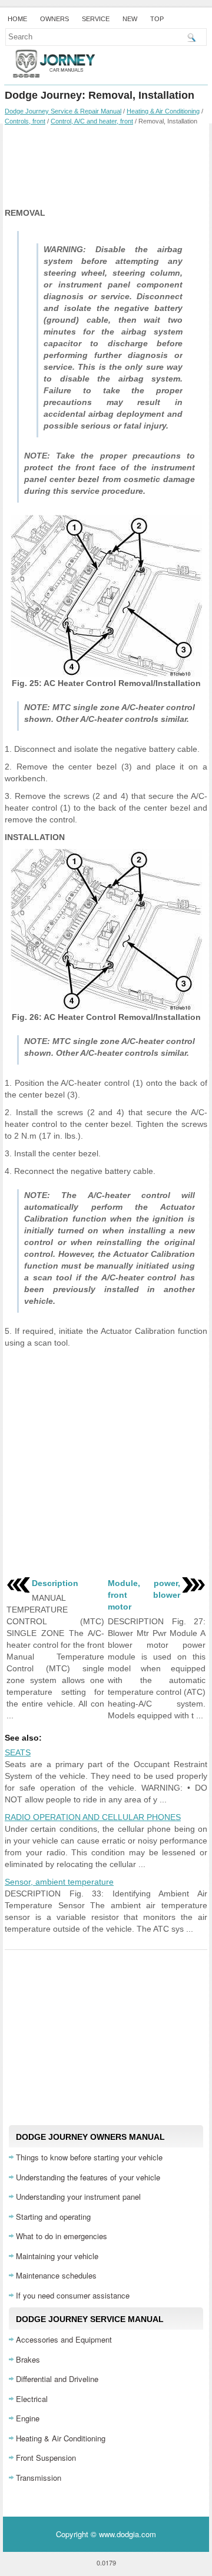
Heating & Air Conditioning (163, 111)
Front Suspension (46, 2458)
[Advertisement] (106, 166)
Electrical (32, 2399)
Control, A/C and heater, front (92, 121)
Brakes (28, 2359)
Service (96, 19)
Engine (28, 2418)
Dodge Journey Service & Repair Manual (63, 111)
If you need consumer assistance (73, 2295)
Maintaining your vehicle (57, 2256)
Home (17, 19)
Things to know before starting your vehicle (89, 2157)
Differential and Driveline (57, 2379)
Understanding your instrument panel (78, 2197)
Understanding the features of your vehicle (88, 2177)
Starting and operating (53, 2217)
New (130, 19)
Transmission (39, 2478)
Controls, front (25, 121)
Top (157, 19)
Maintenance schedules (56, 2275)
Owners (54, 19)
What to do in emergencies (62, 2236)
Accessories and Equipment (64, 2339)
